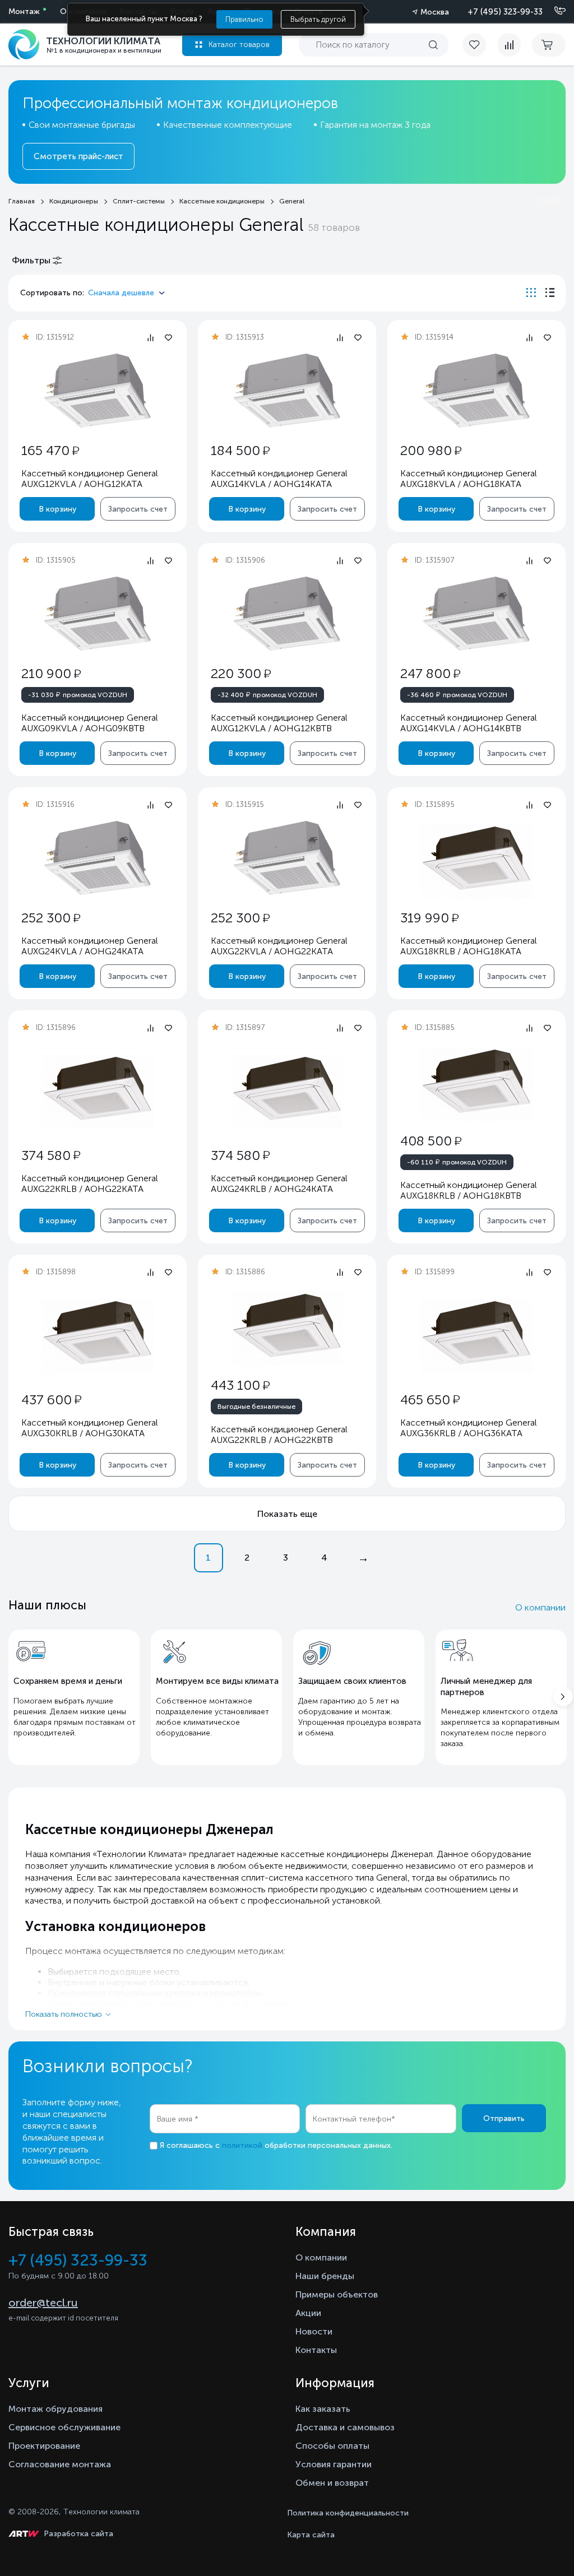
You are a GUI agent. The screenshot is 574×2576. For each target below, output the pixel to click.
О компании (540, 1607)
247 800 (430, 673)
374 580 (51, 1155)
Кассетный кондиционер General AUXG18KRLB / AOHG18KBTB (469, 1190)
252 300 (51, 918)
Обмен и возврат (332, 2483)
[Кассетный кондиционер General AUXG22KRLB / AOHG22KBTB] (287, 1326)
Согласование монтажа (60, 2464)
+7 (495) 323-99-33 (505, 12)
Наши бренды (325, 2276)
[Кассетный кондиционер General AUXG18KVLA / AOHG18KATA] (476, 391)
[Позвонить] (553, 11)
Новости (314, 2331)
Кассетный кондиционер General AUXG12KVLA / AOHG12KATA (90, 479)
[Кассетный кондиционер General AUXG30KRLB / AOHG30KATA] (98, 1333)
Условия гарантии (334, 2464)
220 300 (241, 673)
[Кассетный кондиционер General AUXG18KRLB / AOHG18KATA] (476, 858)
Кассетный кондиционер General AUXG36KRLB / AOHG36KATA (469, 1428)
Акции (308, 2313)
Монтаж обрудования (55, 2409)
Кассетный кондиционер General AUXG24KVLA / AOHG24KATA (90, 946)
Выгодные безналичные (256, 1407)
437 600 (51, 1400)
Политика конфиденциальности (348, 2513)
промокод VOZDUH (78, 694)
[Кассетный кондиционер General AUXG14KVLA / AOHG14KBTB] (476, 614)
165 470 (50, 450)
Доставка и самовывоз (345, 2427)
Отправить (504, 2118)
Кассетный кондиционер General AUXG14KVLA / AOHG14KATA (279, 479)
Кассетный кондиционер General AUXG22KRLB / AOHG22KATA (90, 1183)
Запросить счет (138, 509)
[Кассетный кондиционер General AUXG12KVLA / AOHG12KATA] (98, 391)
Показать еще (287, 1514)
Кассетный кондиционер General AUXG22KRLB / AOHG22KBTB (279, 1435)
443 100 (240, 1385)
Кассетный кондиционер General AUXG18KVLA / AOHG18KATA (469, 479)
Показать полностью (64, 2014)
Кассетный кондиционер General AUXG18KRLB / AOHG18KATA (469, 946)
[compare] (509, 45)
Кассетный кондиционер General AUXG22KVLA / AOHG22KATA (279, 946)
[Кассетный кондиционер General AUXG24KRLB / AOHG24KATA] (287, 1089)
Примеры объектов (337, 2294)
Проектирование (44, 2446)
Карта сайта (311, 2535)
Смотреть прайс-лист (78, 156)
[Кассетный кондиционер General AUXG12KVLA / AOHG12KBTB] (287, 614)
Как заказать (323, 2409)
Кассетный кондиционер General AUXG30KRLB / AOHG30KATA (90, 1428)
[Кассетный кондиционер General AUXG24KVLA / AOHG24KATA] (98, 858)
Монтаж (24, 11)
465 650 (430, 1400)
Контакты (316, 2350)
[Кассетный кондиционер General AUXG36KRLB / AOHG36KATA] (476, 1333)
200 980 (431, 450)
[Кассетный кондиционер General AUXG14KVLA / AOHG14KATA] (287, 391)
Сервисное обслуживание (64, 2427)
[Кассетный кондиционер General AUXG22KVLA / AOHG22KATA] (287, 858)
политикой (242, 2145)
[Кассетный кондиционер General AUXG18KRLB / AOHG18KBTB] (476, 1081)
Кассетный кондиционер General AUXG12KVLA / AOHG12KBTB (279, 723)
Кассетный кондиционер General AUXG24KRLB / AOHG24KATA (279, 1183)
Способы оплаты (332, 2446)
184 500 (240, 450)
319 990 (429, 918)
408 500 (431, 1141)
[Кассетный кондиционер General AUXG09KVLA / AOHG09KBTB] (98, 614)
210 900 (51, 673)
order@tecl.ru (43, 2303)
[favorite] (480, 45)
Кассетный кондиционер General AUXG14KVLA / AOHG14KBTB (469, 723)
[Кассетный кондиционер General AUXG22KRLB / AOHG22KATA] (98, 1089)
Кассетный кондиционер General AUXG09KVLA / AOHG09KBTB (90, 723)
